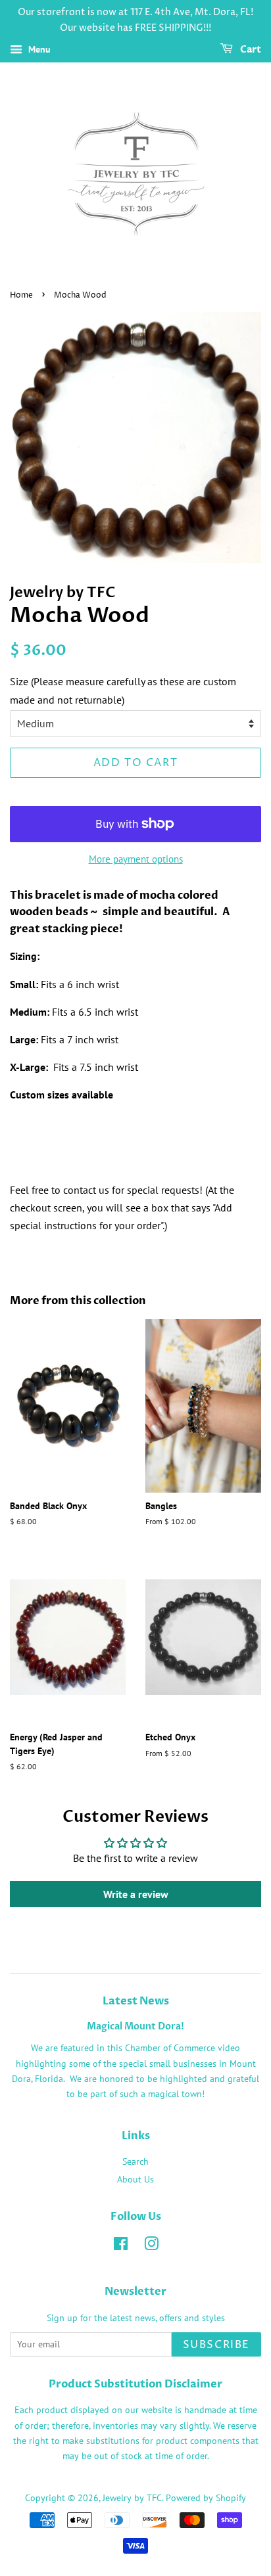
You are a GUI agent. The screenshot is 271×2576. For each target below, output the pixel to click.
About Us (135, 2179)
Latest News (136, 2001)
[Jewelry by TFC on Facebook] (121, 2246)
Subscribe (216, 2345)
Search (135, 2161)
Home (21, 295)
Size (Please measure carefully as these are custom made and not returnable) (123, 690)
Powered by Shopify (206, 2498)
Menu (38, 49)
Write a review (136, 1894)
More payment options (136, 859)
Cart (250, 50)
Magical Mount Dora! (135, 2027)
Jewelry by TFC (132, 2498)
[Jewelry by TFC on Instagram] (151, 2246)
